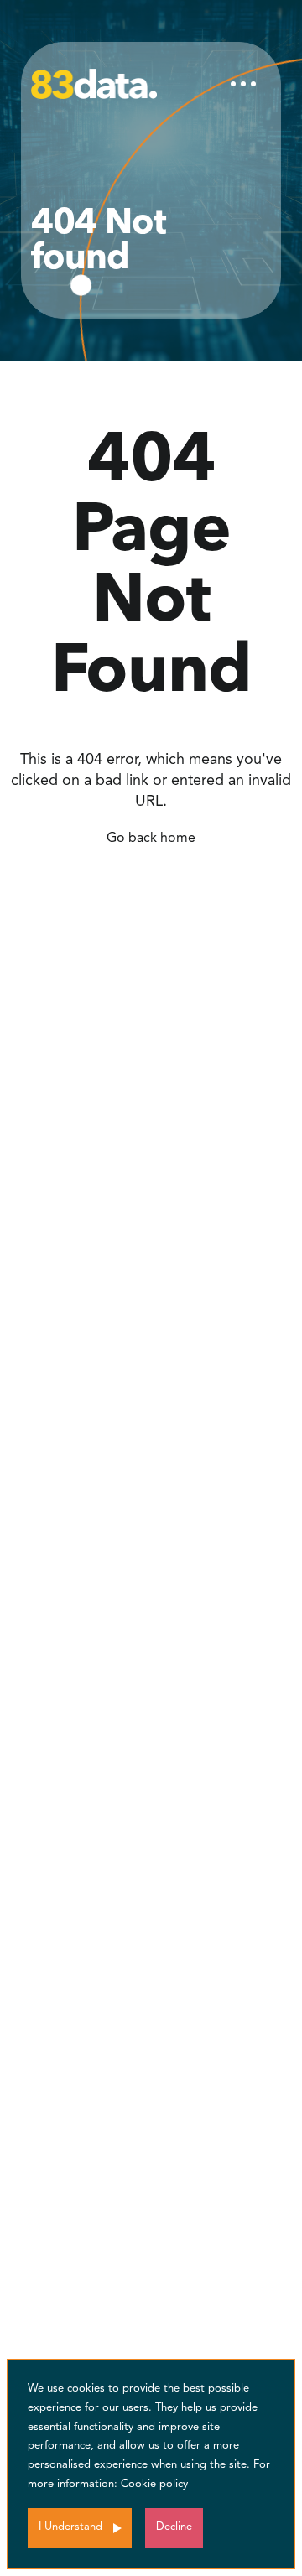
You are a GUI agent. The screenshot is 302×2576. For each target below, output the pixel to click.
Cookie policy (154, 2484)
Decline (174, 2527)
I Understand (70, 2527)
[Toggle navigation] (243, 84)
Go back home (151, 839)
